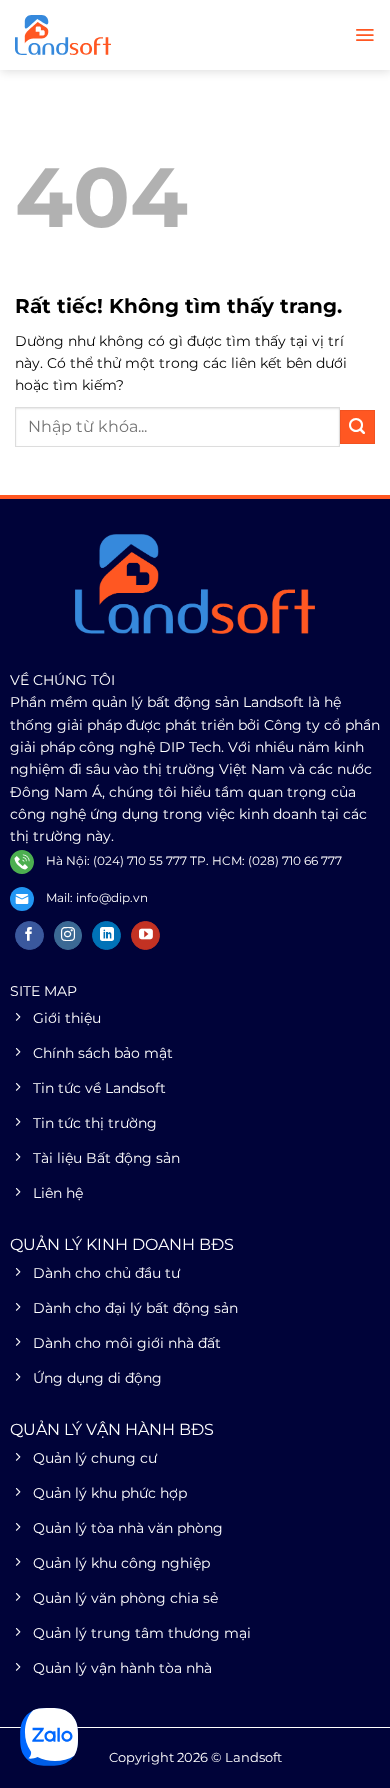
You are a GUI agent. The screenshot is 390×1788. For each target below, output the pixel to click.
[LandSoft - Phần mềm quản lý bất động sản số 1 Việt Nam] (115, 35)
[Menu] (364, 35)
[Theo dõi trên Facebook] (29, 936)
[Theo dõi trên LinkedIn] (106, 936)
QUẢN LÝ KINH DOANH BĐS (122, 1244)
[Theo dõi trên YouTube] (145, 936)
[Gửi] (357, 427)
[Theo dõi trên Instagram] (68, 936)
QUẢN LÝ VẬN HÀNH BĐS (112, 1429)
